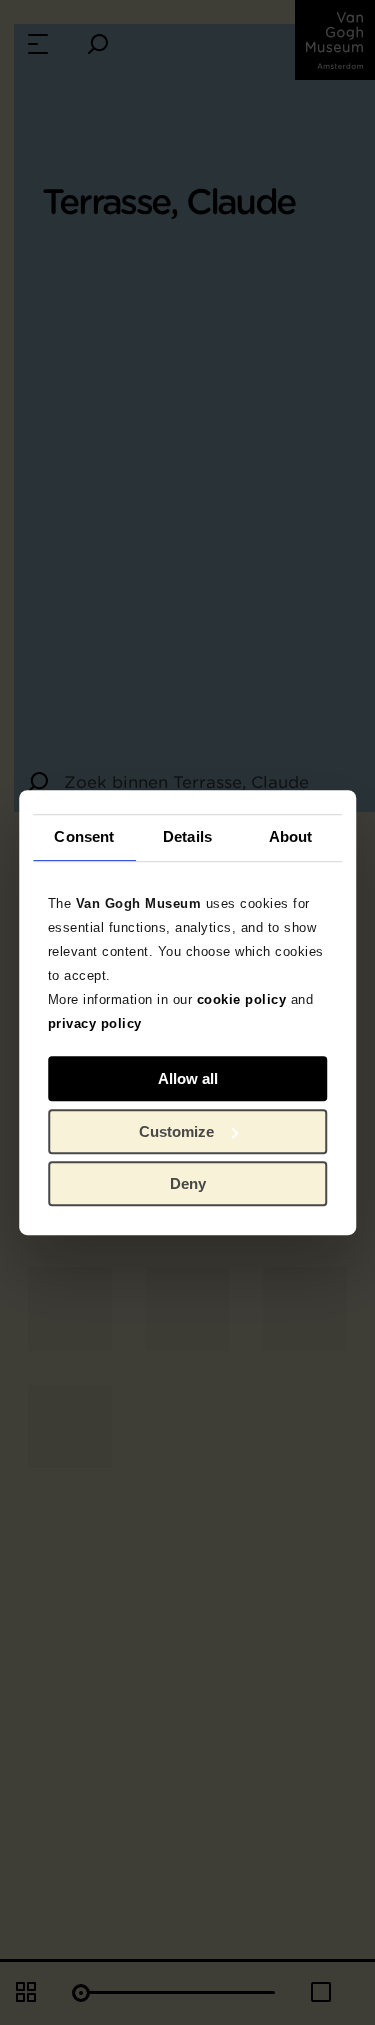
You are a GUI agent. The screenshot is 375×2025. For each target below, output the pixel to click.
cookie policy (242, 999)
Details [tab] (187, 836)
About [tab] (291, 836)
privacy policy (95, 1023)
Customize (176, 1131)
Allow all (188, 1078)
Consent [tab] (84, 836)
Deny (188, 1183)
